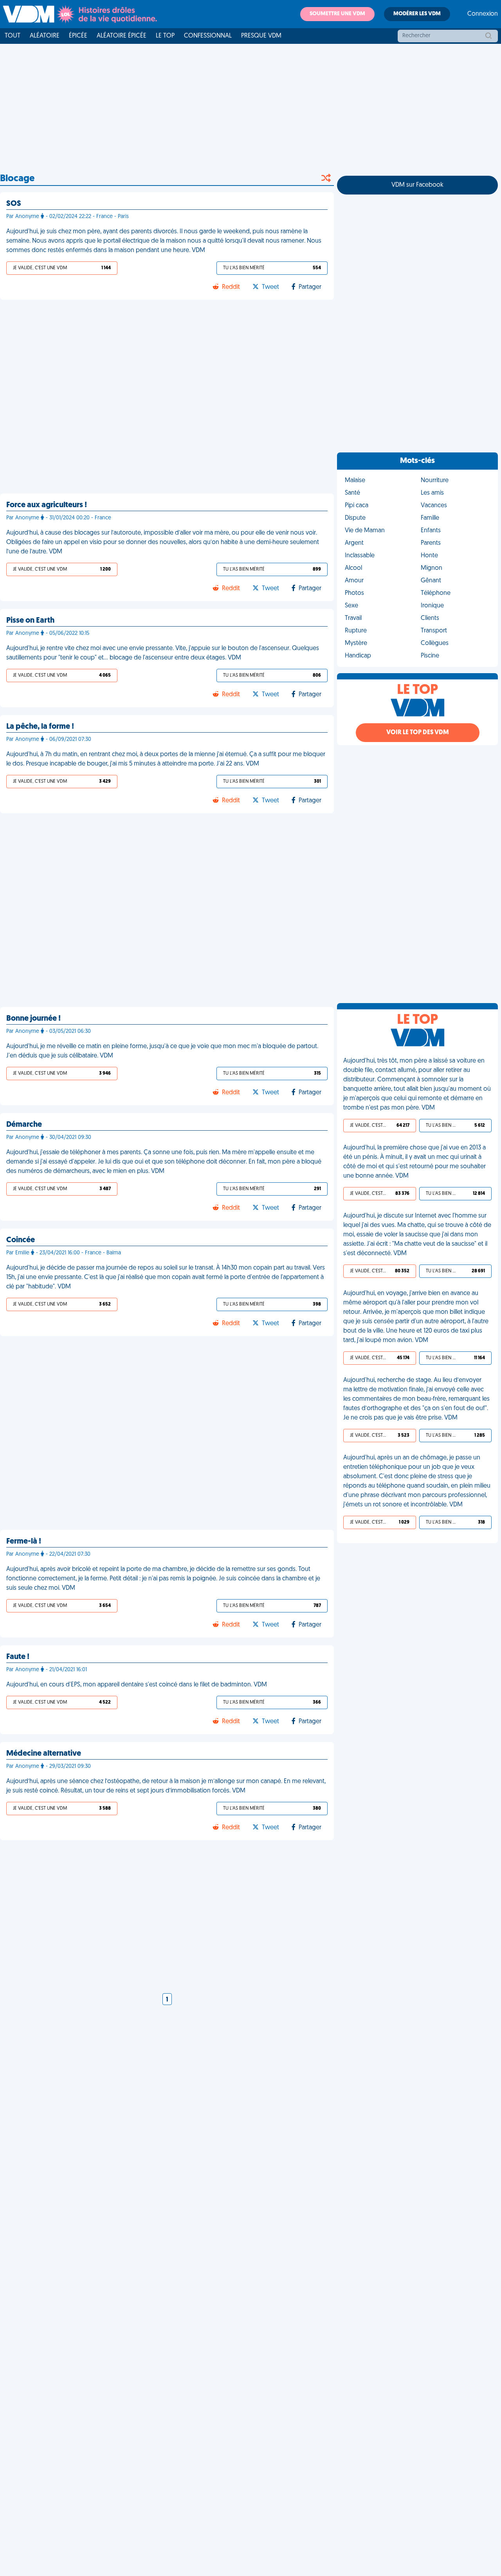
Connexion (483, 14)
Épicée (78, 36)
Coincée (21, 1240)
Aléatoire (45, 36)
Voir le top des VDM (418, 733)
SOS (14, 204)
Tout (13, 36)
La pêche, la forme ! (40, 727)
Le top (165, 36)
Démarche (24, 1125)
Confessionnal (208, 36)
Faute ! (18, 1657)
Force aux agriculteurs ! (47, 505)
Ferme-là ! (24, 1542)
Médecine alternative (44, 1754)
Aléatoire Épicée (122, 36)
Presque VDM (261, 36)
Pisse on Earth (30, 621)
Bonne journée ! (33, 1019)
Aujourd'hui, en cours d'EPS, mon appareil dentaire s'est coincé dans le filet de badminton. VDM (137, 1685)
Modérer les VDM (417, 14)
